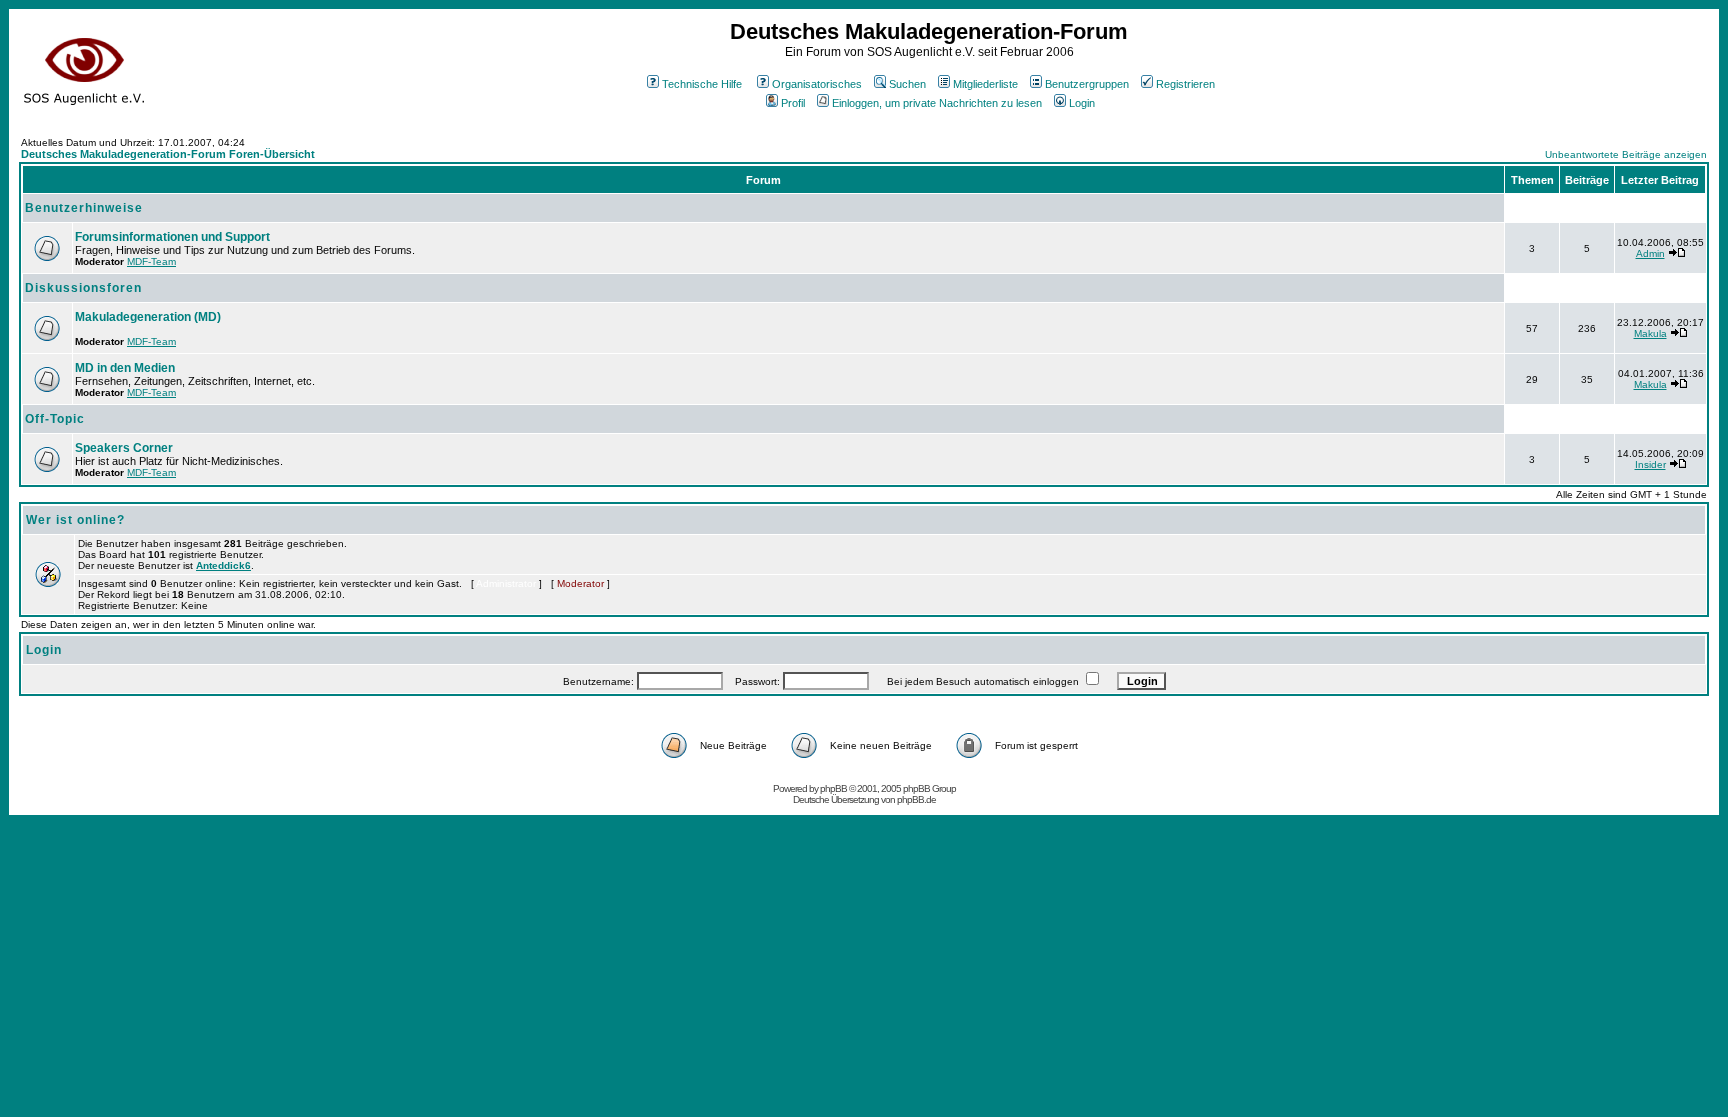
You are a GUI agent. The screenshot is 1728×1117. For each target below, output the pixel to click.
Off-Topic (55, 419)
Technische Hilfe (702, 84)
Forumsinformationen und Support (172, 237)
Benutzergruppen (1087, 84)
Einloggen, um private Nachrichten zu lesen (937, 103)
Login (1082, 103)
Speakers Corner (124, 448)
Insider (1650, 464)
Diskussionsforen (83, 288)
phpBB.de (916, 799)
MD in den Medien (125, 368)
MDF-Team (151, 261)
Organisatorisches (817, 84)
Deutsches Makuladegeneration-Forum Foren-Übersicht (168, 154)
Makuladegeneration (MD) (148, 317)
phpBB (833, 788)
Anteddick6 (223, 565)
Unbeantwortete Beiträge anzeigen (1626, 154)
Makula (1650, 333)
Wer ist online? (75, 520)
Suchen (907, 84)
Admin (1650, 253)
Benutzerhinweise (84, 208)
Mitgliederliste (985, 84)
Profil (793, 103)
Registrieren (1185, 84)
